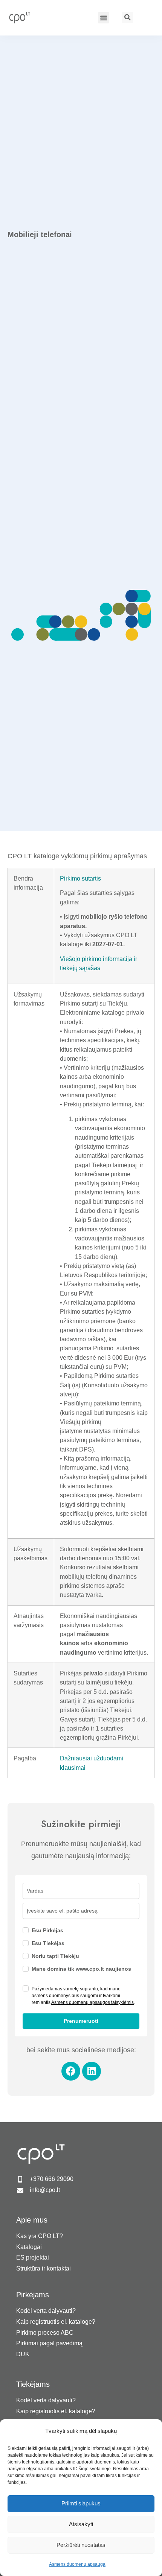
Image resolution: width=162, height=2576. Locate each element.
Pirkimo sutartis (80, 878)
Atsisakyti (81, 2524)
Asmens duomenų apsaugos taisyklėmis (92, 2002)
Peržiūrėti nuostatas (81, 2545)
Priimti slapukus (81, 2503)
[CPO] (23, 17)
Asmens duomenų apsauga (77, 2564)
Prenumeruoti (81, 2021)
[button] (104, 18)
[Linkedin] (92, 2071)
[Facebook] (71, 2071)
